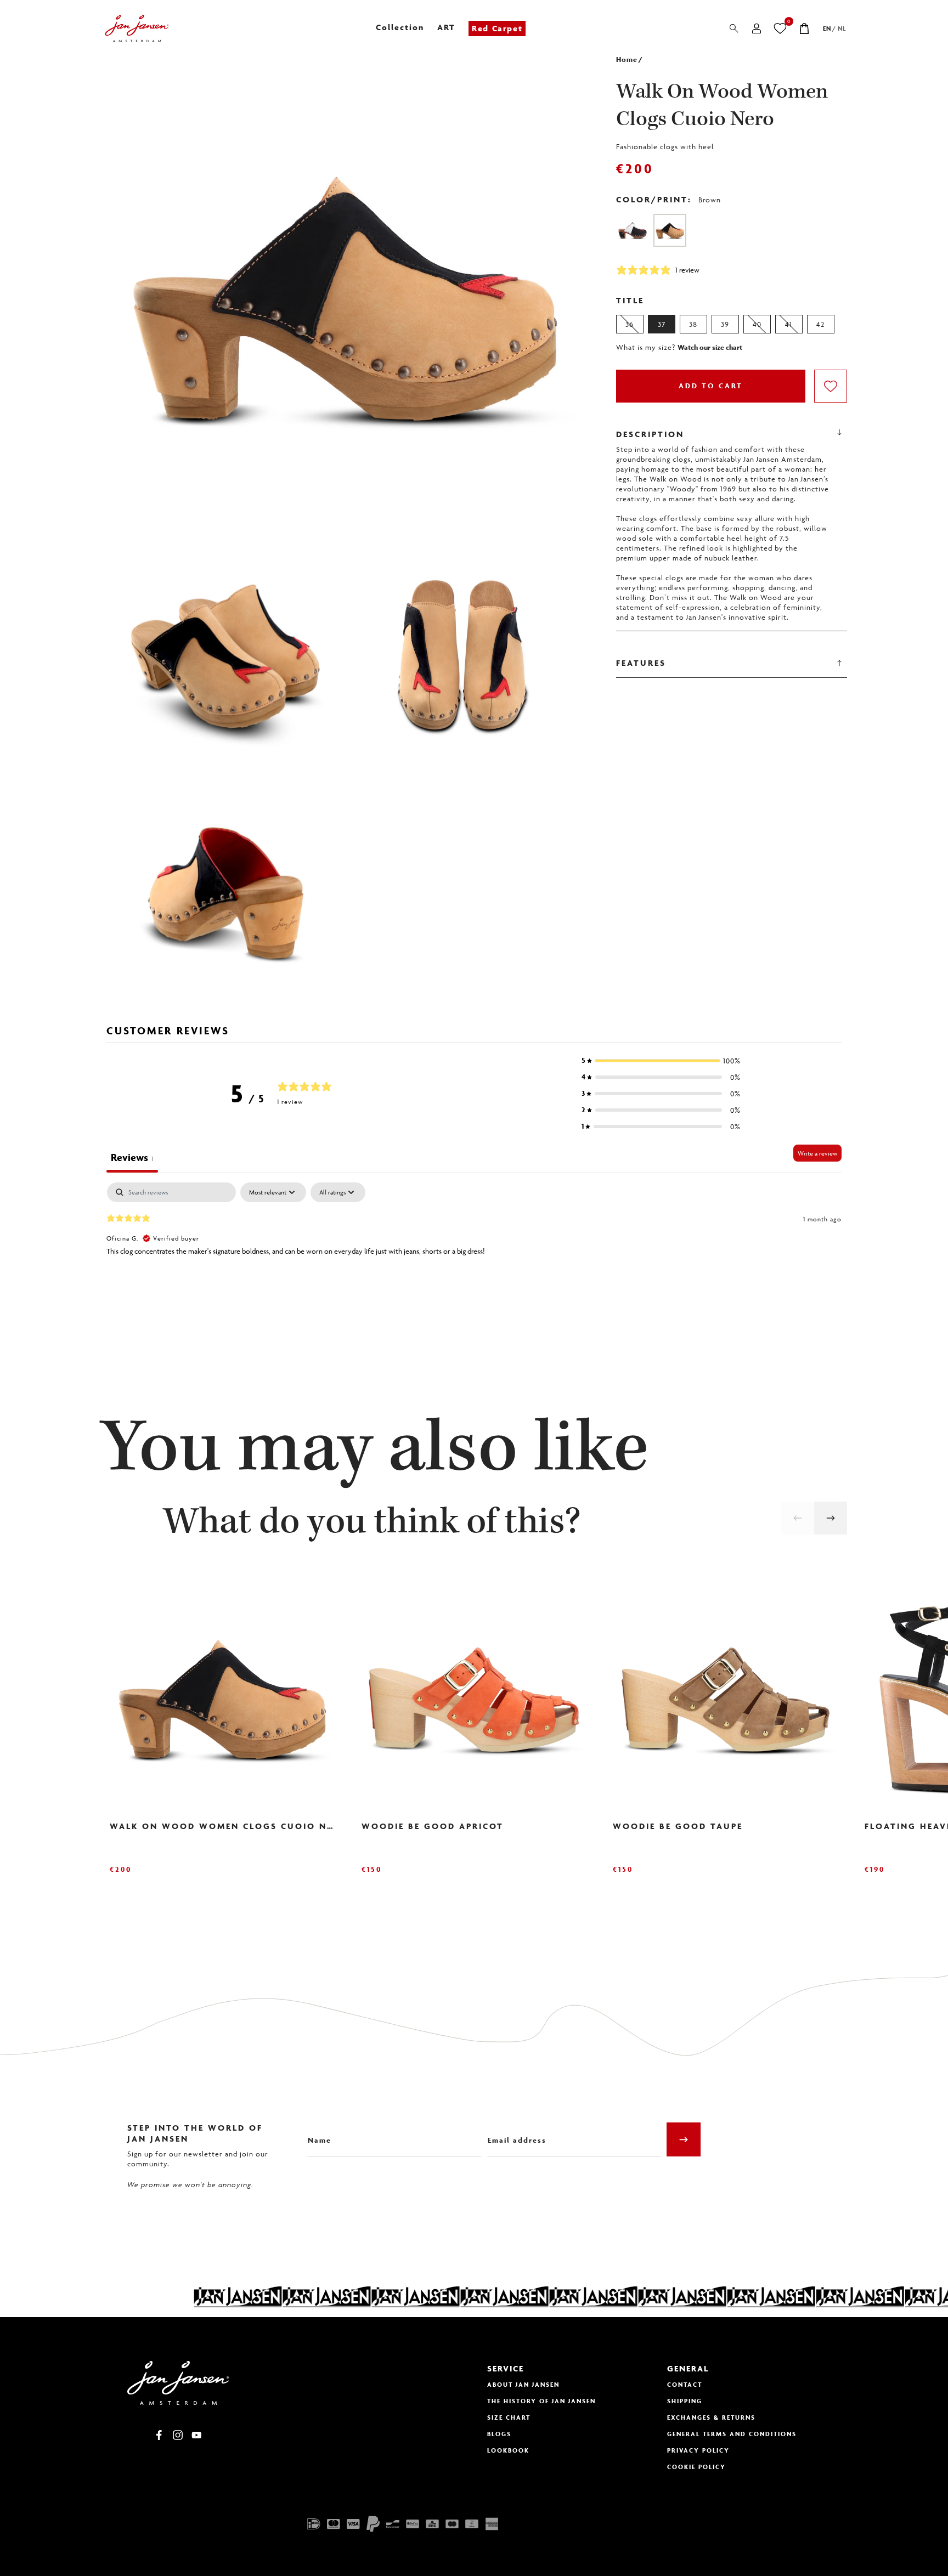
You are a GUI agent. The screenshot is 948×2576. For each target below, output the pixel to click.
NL (842, 28)
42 (820, 324)
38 (693, 324)
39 (725, 324)
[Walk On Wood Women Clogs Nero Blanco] (633, 230)
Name (318, 2132)
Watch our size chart (710, 348)
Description (650, 434)
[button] (661, 1061)
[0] (780, 29)
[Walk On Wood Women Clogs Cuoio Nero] (670, 230)
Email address (513, 2132)
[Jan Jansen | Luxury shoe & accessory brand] (137, 29)
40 (757, 324)
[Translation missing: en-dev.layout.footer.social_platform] (159, 2435)
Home (627, 60)
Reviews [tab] (132, 1157)
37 (662, 324)
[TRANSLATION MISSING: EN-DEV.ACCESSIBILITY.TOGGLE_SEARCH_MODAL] (734, 29)
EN (827, 28)
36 (630, 324)
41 (789, 324)
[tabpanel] (474, 1253)
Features (641, 663)
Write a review (817, 1153)
